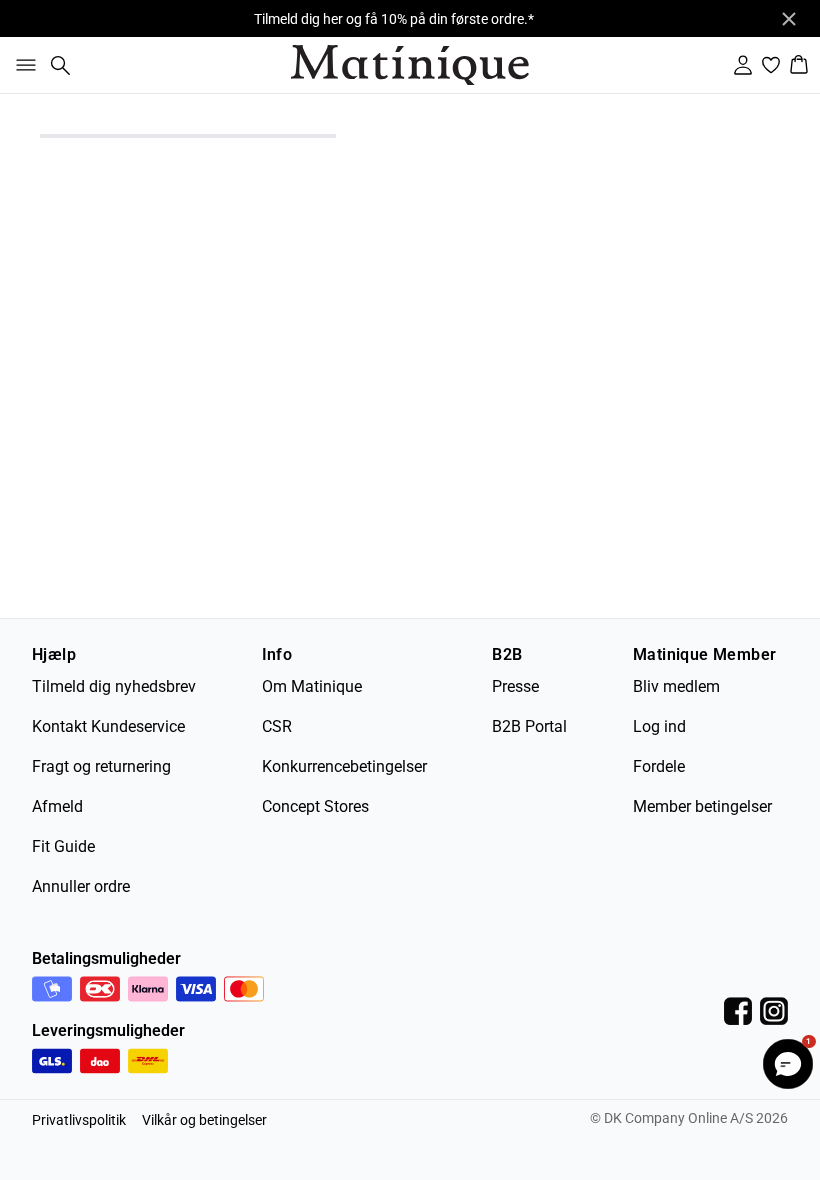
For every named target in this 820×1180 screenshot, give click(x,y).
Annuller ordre (81, 886)
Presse (515, 686)
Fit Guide (63, 846)
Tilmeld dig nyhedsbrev (114, 686)
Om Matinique (312, 686)
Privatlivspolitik (79, 1120)
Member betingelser (702, 806)
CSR (277, 726)
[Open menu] (22, 65)
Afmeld (57, 806)
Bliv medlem (676, 686)
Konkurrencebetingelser (344, 766)
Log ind (659, 726)
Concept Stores (315, 806)
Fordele (659, 766)
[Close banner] (789, 19)
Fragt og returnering (101, 766)
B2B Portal (529, 726)
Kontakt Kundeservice (108, 726)
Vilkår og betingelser (204, 1120)
